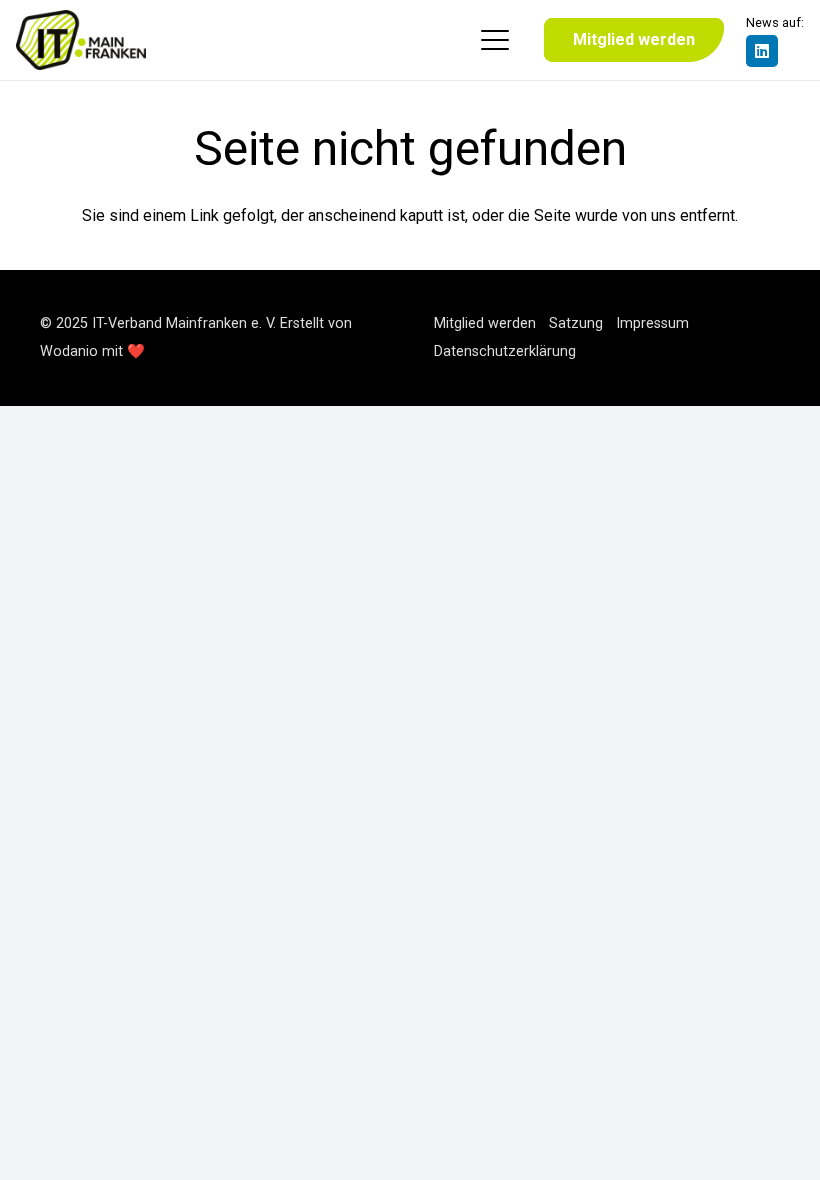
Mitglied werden (485, 323)
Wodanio (69, 351)
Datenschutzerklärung (505, 351)
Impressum (652, 323)
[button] (495, 40)
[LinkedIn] (762, 51)
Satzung (576, 323)
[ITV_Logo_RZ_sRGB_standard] (81, 40)
